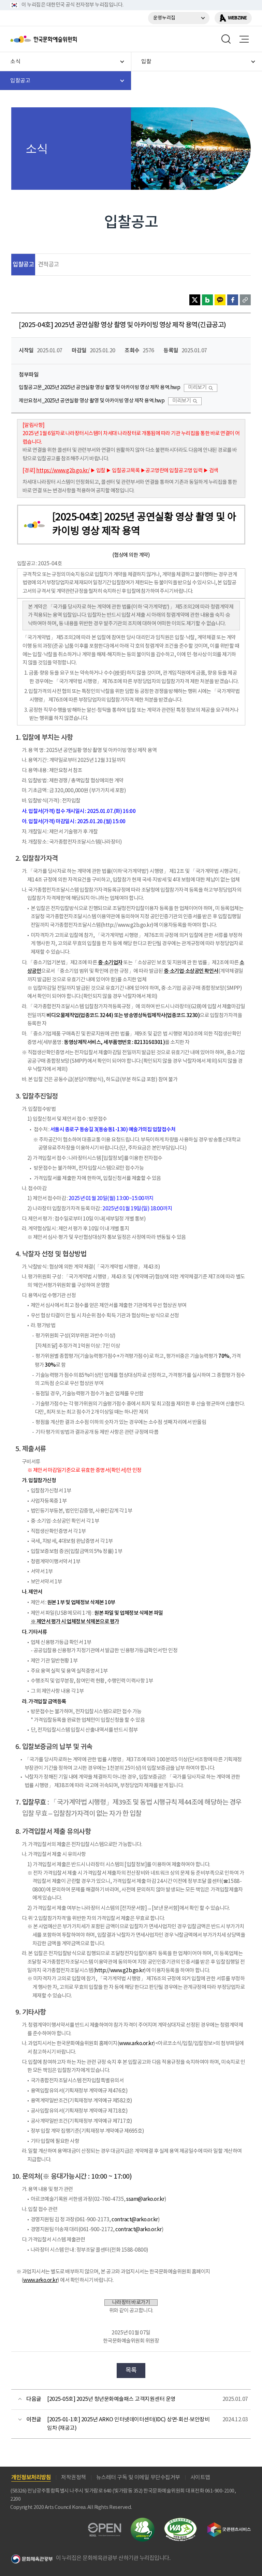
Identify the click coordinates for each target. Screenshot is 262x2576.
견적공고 (48, 265)
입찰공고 (23, 265)
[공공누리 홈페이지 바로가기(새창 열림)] (105, 2527)
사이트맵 (200, 2478)
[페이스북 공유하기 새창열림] (233, 300)
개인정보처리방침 (31, 2478)
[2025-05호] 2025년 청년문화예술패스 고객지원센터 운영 (111, 2399)
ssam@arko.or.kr (145, 2199)
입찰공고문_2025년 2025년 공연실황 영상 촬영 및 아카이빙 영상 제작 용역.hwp (99, 388)
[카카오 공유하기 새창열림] (220, 300)
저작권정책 (74, 2478)
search (226, 39)
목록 (131, 2370)
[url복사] (245, 300)
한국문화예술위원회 (61, 39)
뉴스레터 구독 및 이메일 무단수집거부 (138, 2478)
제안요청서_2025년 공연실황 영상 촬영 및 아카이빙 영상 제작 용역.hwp (92, 401)
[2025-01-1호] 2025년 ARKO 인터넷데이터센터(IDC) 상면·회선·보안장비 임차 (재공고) (128, 2424)
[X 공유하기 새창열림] (195, 300)
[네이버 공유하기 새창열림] (207, 300)
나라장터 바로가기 (131, 2303)
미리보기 (197, 388)
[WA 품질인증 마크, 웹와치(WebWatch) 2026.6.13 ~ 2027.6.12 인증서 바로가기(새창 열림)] (180, 2521)
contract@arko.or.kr (135, 2220)
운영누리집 (164, 18)
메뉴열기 (244, 39)
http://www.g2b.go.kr (119, 1971)
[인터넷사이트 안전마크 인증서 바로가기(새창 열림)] (143, 2522)
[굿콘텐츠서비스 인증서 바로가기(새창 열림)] (229, 2525)
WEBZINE (237, 18)
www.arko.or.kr (136, 2044)
